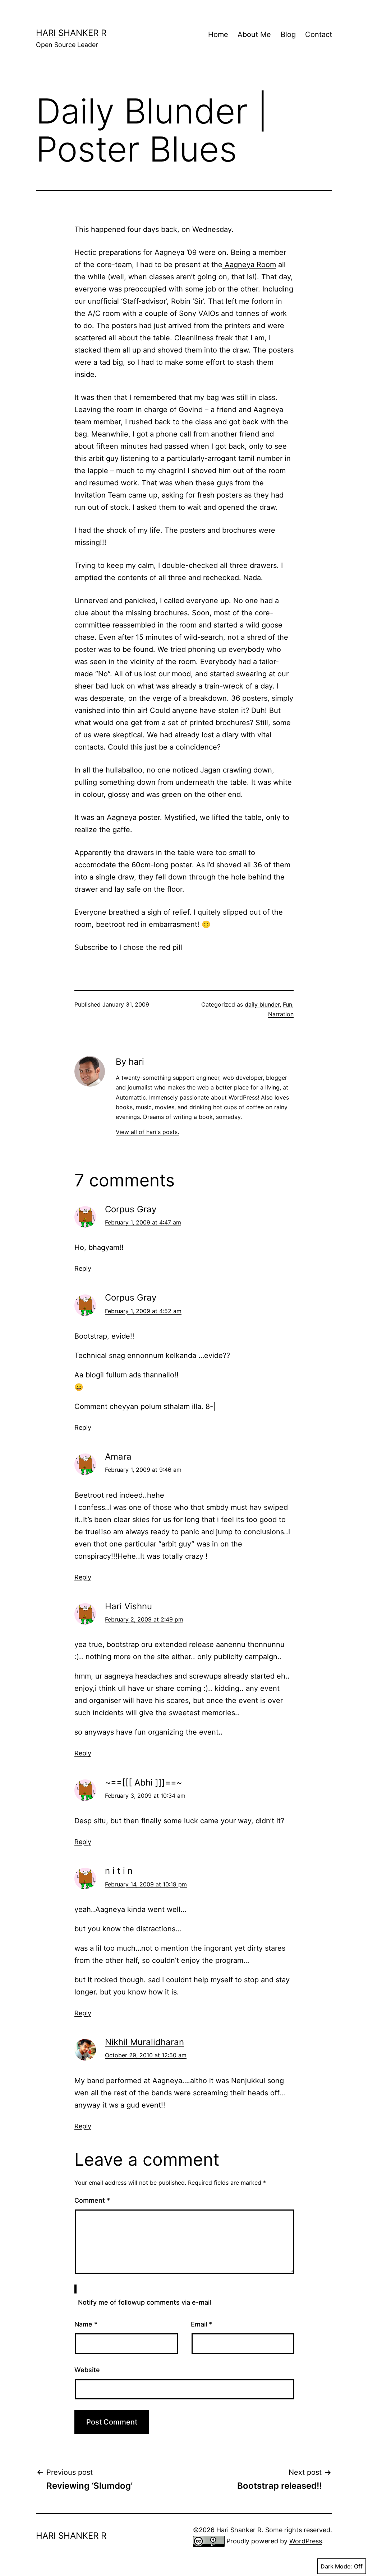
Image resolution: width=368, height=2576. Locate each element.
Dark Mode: (336, 2566)
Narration (281, 1014)
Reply (83, 1268)
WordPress (306, 2541)
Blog (288, 34)
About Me (254, 34)
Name (86, 2324)
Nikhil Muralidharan (144, 2042)
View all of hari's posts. (147, 1132)
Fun (287, 1004)
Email (201, 2324)
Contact (319, 34)
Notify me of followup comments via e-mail (144, 2302)
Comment (92, 2200)
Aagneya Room (249, 265)
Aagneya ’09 (176, 252)
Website (87, 2370)
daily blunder (262, 1004)
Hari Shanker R (71, 33)
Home (218, 34)
